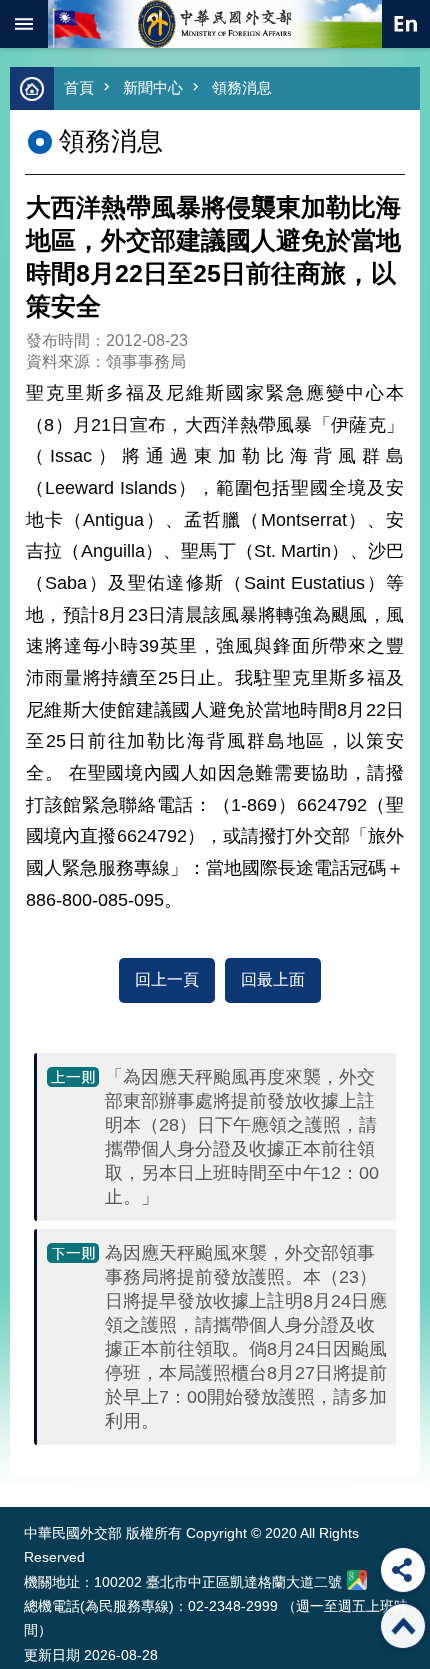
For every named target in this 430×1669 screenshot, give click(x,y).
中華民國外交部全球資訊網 (215, 24)
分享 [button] (403, 1570)
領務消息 (242, 87)
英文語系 (406, 24)
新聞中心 (153, 87)
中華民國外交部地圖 (357, 1580)
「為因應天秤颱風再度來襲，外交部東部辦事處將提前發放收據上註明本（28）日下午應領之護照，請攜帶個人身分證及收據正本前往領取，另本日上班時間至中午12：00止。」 (242, 1137)
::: (28, 1469)
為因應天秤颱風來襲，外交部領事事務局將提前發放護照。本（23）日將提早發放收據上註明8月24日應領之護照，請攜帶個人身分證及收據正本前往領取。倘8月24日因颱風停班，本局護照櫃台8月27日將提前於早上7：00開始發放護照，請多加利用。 (246, 1337)
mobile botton (24, 24)
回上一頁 (167, 979)
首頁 (79, 87)
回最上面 (273, 979)
